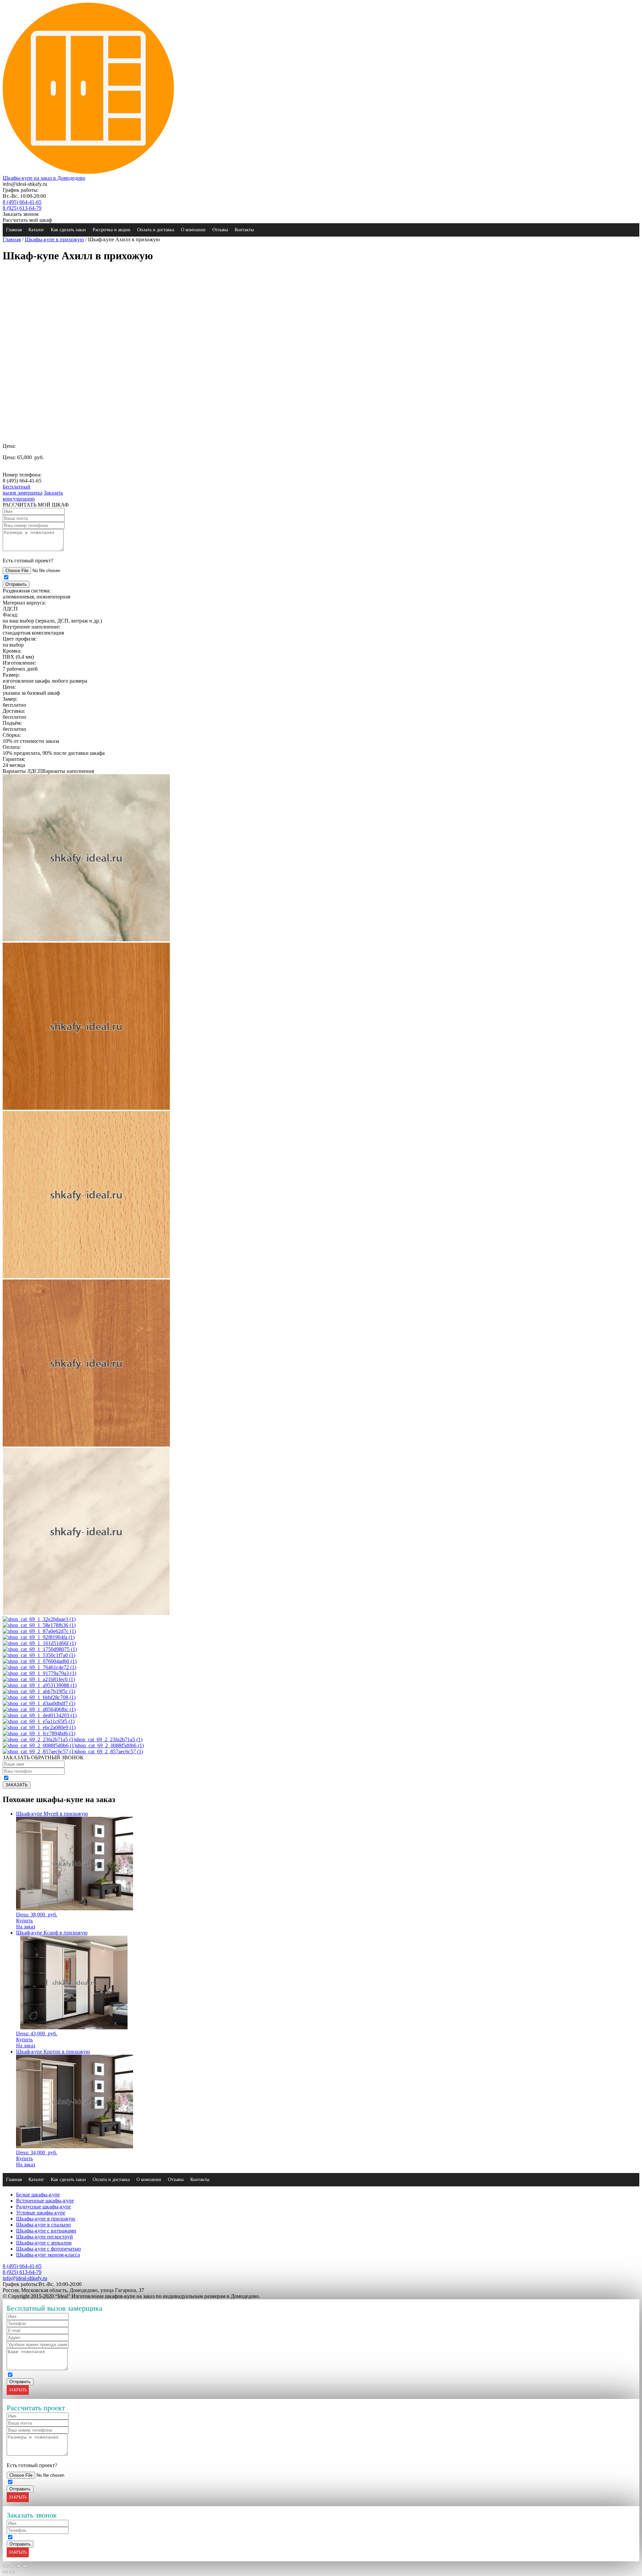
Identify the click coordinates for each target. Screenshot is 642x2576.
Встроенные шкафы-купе (45, 2201)
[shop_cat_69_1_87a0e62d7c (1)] (39, 1631)
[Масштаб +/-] (25, 2566)
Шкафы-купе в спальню (43, 2225)
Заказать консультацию (33, 496)
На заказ (26, 1927)
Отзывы (220, 230)
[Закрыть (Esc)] (5, 2566)
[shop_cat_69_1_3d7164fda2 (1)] (86, 1276)
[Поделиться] (12, 2566)
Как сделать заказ (68, 230)
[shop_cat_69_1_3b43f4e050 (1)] (86, 1108)
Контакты (244, 230)
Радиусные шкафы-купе (43, 2207)
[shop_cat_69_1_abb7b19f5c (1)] (39, 1691)
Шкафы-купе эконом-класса (48, 2255)
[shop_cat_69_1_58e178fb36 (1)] (39, 1625)
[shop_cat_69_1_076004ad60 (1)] (40, 1661)
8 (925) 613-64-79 (22, 208)
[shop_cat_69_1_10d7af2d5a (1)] (86, 1445)
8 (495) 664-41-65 (22, 202)
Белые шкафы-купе (38, 2195)
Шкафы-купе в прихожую (54, 239)
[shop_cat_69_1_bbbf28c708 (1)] (39, 1697)
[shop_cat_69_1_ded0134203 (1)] (40, 1715)
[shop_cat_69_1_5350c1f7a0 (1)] (39, 1655)
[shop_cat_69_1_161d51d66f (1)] (39, 1643)
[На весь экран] (19, 2566)
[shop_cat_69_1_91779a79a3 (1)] (39, 1673)
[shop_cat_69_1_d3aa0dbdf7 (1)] (39, 1703)
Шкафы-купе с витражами (46, 2231)
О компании (193, 230)
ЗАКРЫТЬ (18, 2390)
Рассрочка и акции (112, 230)
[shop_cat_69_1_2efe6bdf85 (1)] (86, 939)
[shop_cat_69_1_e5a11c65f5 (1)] (39, 1721)
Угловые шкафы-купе (41, 2213)
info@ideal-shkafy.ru (25, 2278)
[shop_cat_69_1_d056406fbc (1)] (39, 1709)
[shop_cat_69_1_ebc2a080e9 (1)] (39, 1727)
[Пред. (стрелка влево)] (5, 2572)
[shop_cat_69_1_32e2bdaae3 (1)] (39, 1619)
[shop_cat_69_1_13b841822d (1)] (86, 1613)
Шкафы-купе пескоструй (44, 2237)
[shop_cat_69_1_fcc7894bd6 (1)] (39, 1733)
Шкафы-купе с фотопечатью (48, 2249)
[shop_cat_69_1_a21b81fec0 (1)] (39, 1679)
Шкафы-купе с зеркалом (44, 2243)
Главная (14, 230)
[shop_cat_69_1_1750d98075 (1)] (40, 1649)
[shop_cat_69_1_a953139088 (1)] (40, 1685)
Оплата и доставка (156, 230)
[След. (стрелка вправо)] (12, 2572)
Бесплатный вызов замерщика (23, 490)
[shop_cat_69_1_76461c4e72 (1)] (39, 1667)
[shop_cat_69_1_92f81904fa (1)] (39, 1637)
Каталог (36, 230)
